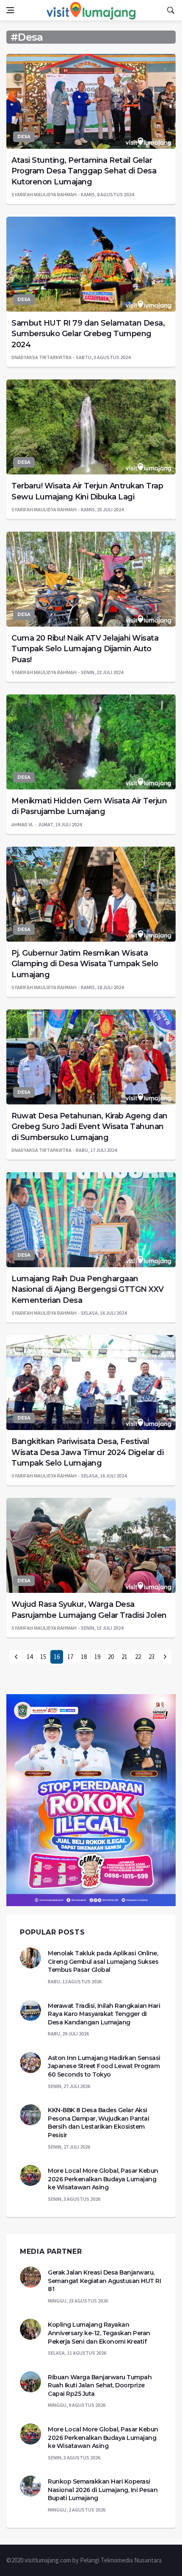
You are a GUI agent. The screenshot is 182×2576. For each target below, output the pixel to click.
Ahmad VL (22, 824)
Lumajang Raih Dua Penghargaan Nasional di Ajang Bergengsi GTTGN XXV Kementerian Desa (88, 1289)
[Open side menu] (10, 10)
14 (30, 1657)
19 (97, 1657)
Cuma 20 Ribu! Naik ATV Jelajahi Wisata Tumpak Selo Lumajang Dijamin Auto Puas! (85, 649)
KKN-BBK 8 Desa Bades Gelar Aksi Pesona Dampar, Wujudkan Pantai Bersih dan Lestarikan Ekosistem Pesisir (98, 2123)
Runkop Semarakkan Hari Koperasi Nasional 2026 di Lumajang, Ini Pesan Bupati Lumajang (103, 2490)
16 (57, 1657)
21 (124, 1657)
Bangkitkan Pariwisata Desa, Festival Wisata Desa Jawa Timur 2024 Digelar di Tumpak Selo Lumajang (87, 1452)
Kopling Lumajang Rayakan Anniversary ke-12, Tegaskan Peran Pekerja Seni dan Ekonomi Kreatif (99, 2333)
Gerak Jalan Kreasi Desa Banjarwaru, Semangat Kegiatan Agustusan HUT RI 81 (104, 2281)
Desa (24, 137)
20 (111, 1657)
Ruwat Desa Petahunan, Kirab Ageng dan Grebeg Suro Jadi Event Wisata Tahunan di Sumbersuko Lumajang (90, 1126)
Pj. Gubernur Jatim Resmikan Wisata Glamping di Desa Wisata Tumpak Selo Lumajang (85, 964)
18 (84, 1657)
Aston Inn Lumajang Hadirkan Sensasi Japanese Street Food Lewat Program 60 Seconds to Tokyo (104, 2066)
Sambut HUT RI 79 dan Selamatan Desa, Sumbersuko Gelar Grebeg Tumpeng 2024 (88, 334)
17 (70, 1657)
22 (138, 1657)
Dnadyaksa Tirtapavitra (41, 357)
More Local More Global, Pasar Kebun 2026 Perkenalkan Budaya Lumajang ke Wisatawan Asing (103, 2179)
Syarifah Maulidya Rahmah (44, 194)
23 (152, 1657)
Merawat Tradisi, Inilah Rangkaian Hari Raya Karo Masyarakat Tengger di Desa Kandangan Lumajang (104, 2014)
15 (43, 1657)
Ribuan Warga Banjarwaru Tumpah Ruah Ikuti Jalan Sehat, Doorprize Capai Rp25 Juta (100, 2385)
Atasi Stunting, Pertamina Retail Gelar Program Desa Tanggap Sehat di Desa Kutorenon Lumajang (84, 171)
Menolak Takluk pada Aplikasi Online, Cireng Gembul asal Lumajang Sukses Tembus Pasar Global (103, 1961)
